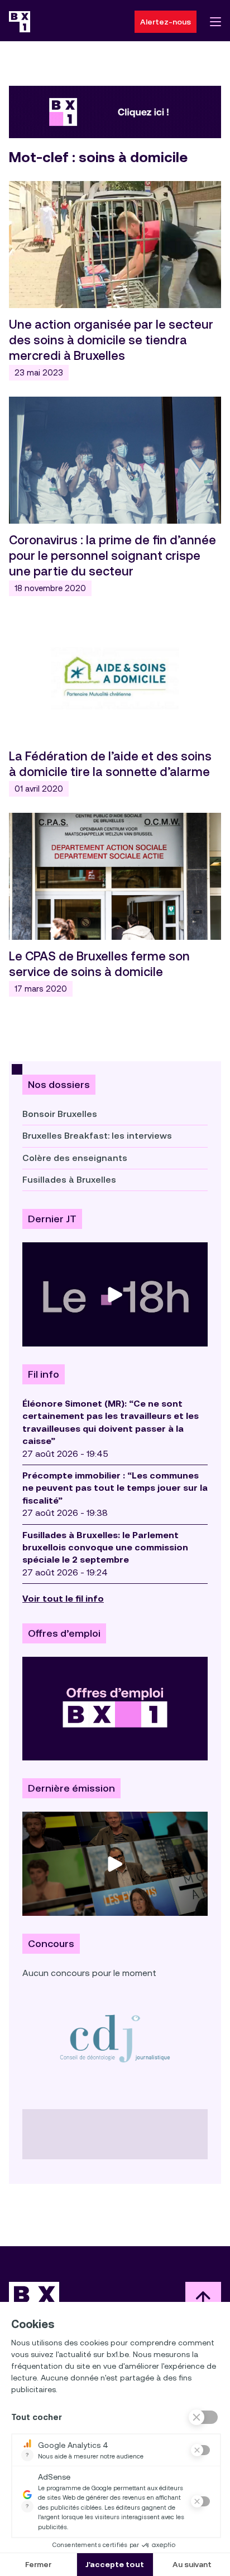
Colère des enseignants (75, 1158)
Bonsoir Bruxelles (60, 1114)
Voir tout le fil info (63, 1599)
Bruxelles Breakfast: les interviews (97, 1136)
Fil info (44, 1374)
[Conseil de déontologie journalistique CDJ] (115, 2038)
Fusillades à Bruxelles (69, 1180)
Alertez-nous (166, 22)
